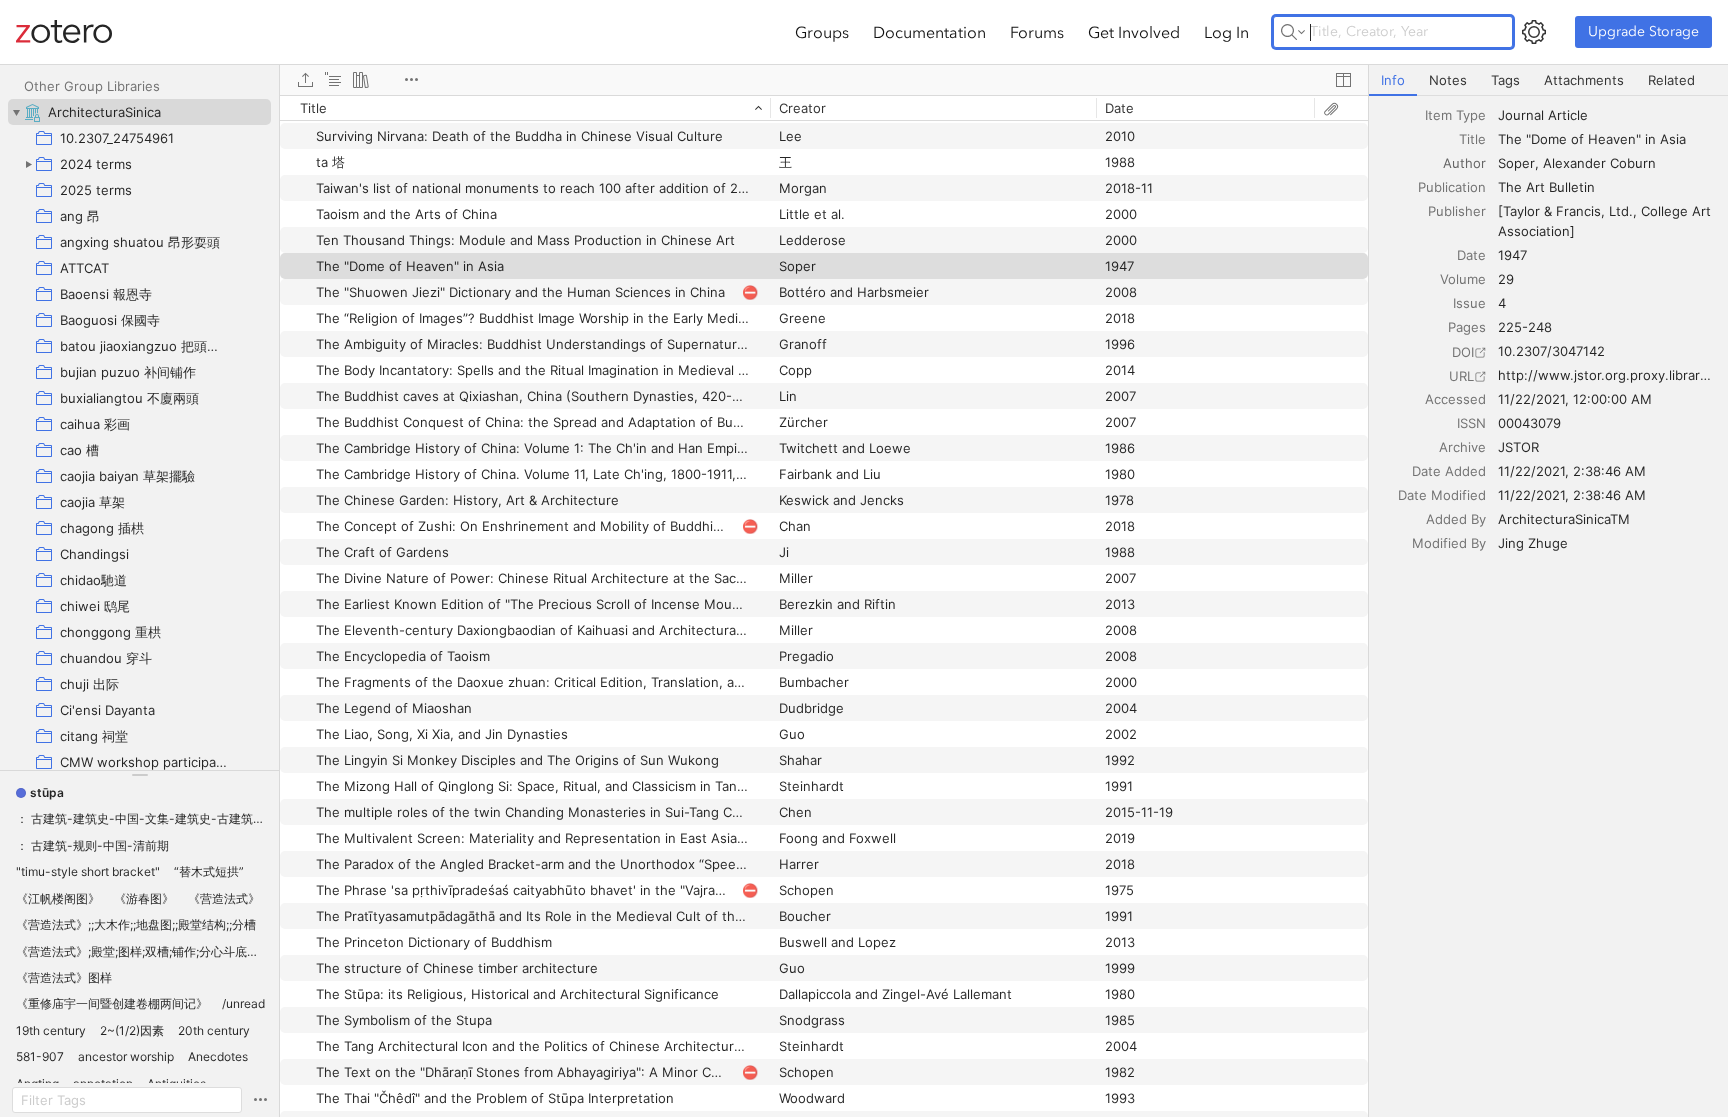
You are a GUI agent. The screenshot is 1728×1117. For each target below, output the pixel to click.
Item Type (1455, 115)
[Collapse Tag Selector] (139, 775)
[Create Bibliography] (361, 80)
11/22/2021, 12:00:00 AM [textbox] (1575, 399)
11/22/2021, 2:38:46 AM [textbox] (1572, 471)
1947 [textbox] (1512, 255)
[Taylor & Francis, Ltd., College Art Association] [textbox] (1606, 221)
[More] (411, 80)
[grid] (824, 606)
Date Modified (1442, 495)
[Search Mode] (1293, 32)
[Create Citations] (333, 80)
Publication (1452, 187)
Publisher (1457, 211)
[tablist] (1548, 80)
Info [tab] (1393, 80)
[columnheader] (525, 108)
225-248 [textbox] (1525, 327)
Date (1471, 255)
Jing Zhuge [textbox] (1533, 543)
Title (1472, 139)
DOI (1463, 352)
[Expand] (28, 164)
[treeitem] (139, 112)
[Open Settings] (1534, 32)
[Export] (305, 80)
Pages (1467, 327)
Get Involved (1134, 32)
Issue (1469, 303)
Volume (1463, 279)
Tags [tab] (1505, 80)
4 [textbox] (1502, 303)
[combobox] (1607, 115)
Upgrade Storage (1643, 31)
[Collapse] (16, 112)
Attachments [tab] (1584, 80)
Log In (1226, 32)
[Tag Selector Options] (260, 1100)
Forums (1037, 32)
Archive (1462, 447)
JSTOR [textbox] (1518, 447)
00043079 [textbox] (1529, 423)
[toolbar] (824, 80)
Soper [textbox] (1516, 163)
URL (1461, 376)
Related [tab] (1671, 80)
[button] (40, 793)
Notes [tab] (1448, 80)
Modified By (1449, 543)
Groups (822, 32)
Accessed (1455, 399)
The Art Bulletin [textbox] (1546, 187)
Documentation (929, 32)
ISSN (1471, 423)
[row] (824, 108)
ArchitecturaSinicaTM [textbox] (1564, 519)
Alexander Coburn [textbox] (1599, 163)
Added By (1456, 519)
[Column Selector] (1343, 80)
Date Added (1449, 471)
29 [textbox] (1506, 279)
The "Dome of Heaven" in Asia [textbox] (1592, 139)
